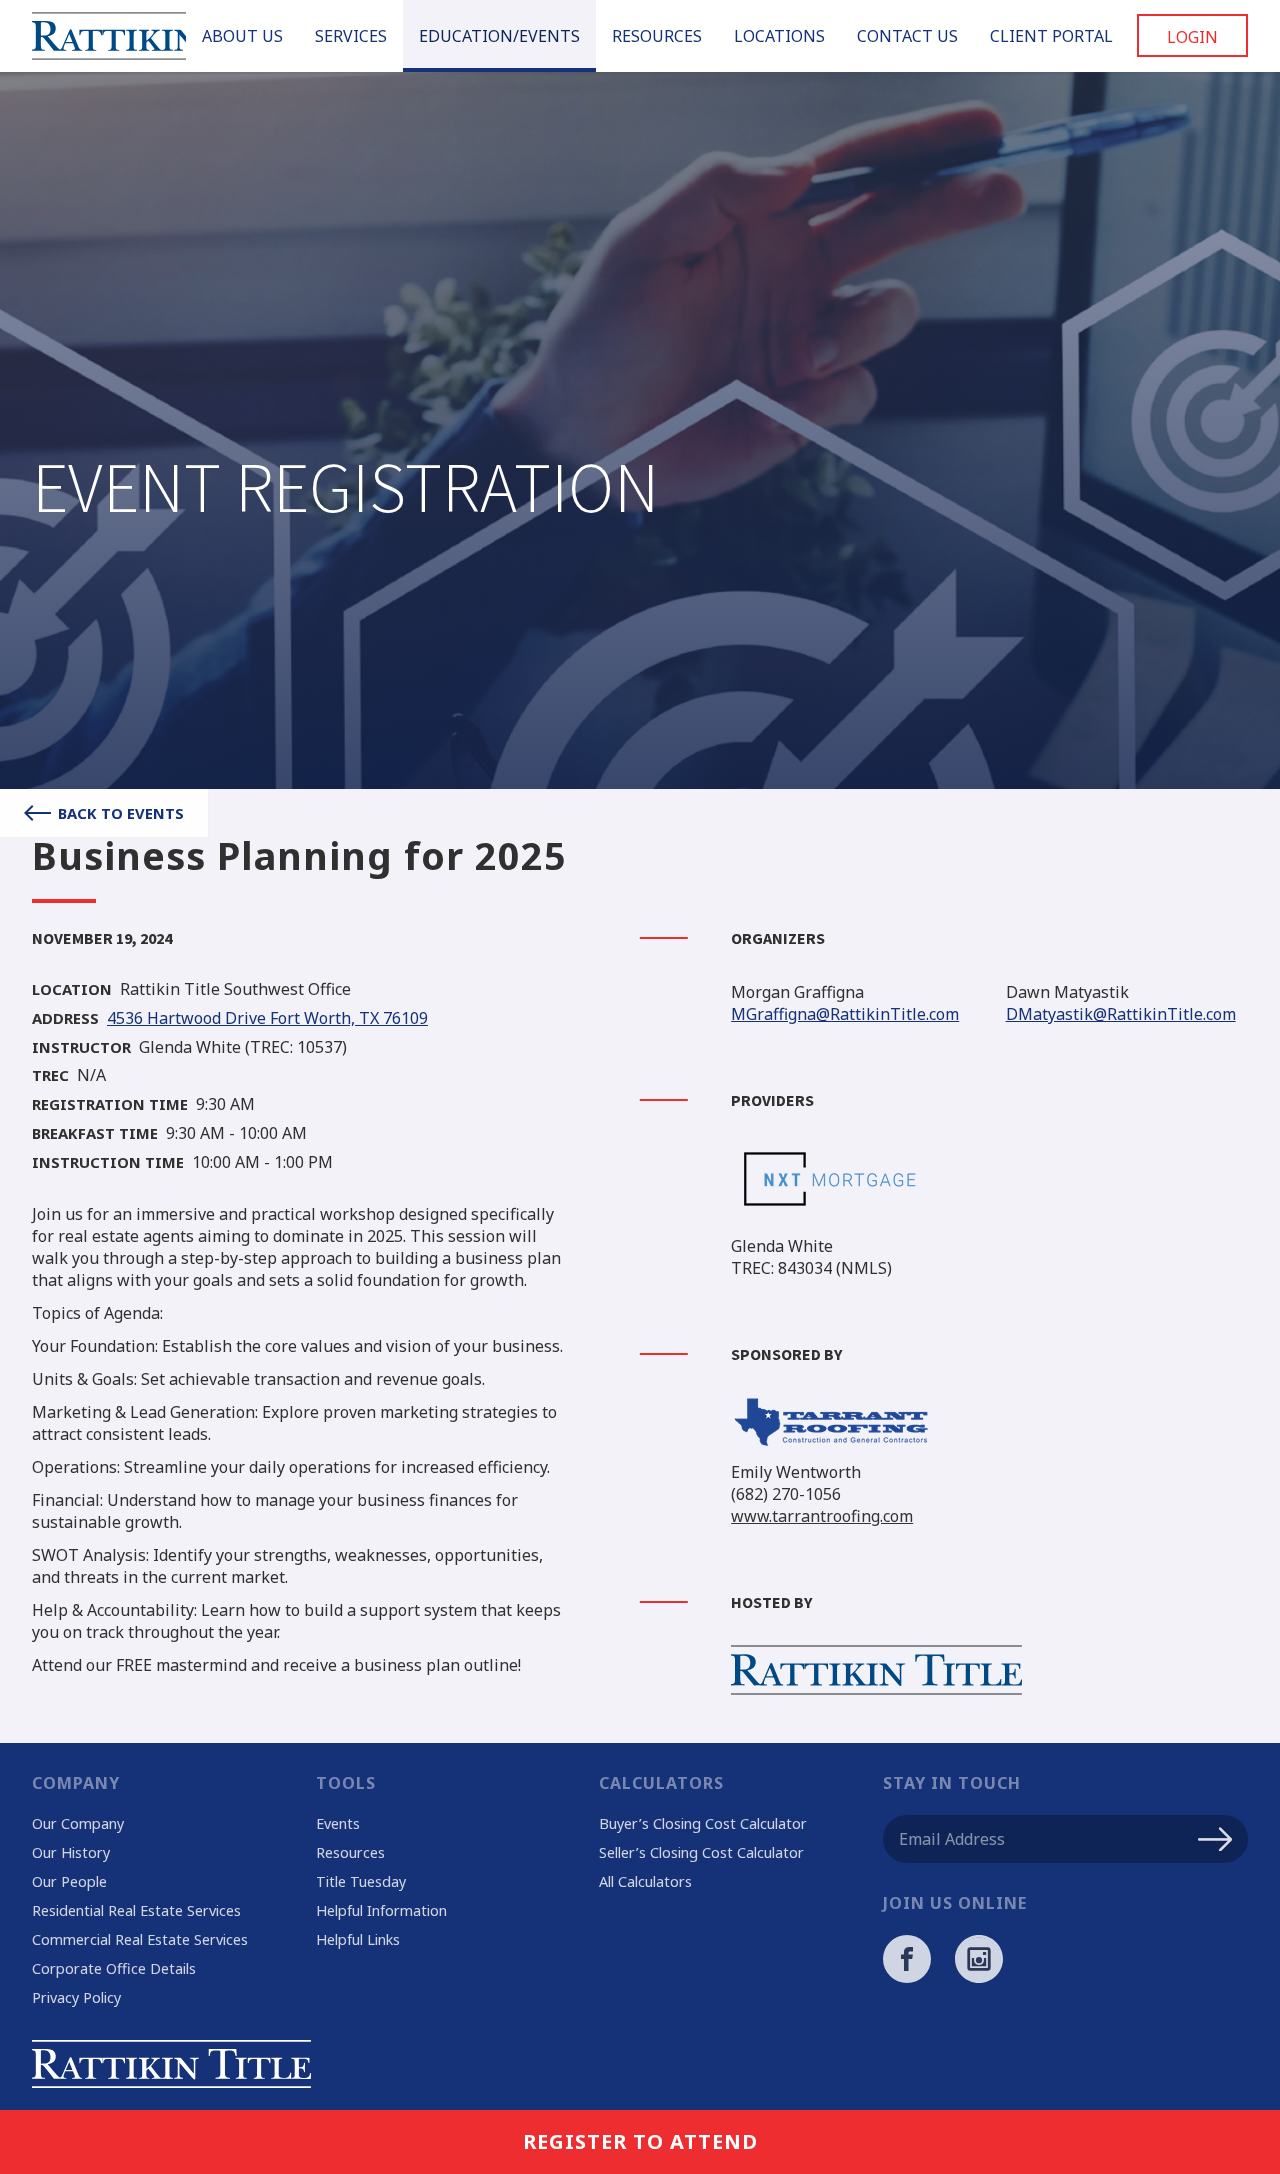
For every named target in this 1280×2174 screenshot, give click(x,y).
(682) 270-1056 (786, 1494)
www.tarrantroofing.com (822, 1516)
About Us (242, 36)
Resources (657, 36)
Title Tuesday (361, 1881)
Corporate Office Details (114, 1968)
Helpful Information (381, 1910)
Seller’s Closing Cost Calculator (701, 1852)
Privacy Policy (76, 1997)
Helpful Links (358, 1939)
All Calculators (645, 1881)
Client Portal (1051, 36)
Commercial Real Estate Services (140, 1939)
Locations (779, 36)
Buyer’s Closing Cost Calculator (703, 1823)
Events (338, 1823)
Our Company (78, 1823)
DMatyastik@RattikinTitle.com (1121, 1014)
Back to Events (121, 813)
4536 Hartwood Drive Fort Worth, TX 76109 (267, 1019)
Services (351, 36)
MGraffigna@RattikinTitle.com (845, 1014)
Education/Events (499, 36)
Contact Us (907, 36)
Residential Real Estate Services (136, 1910)
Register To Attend (640, 2141)
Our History (71, 1852)
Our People (69, 1881)
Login (1192, 37)
